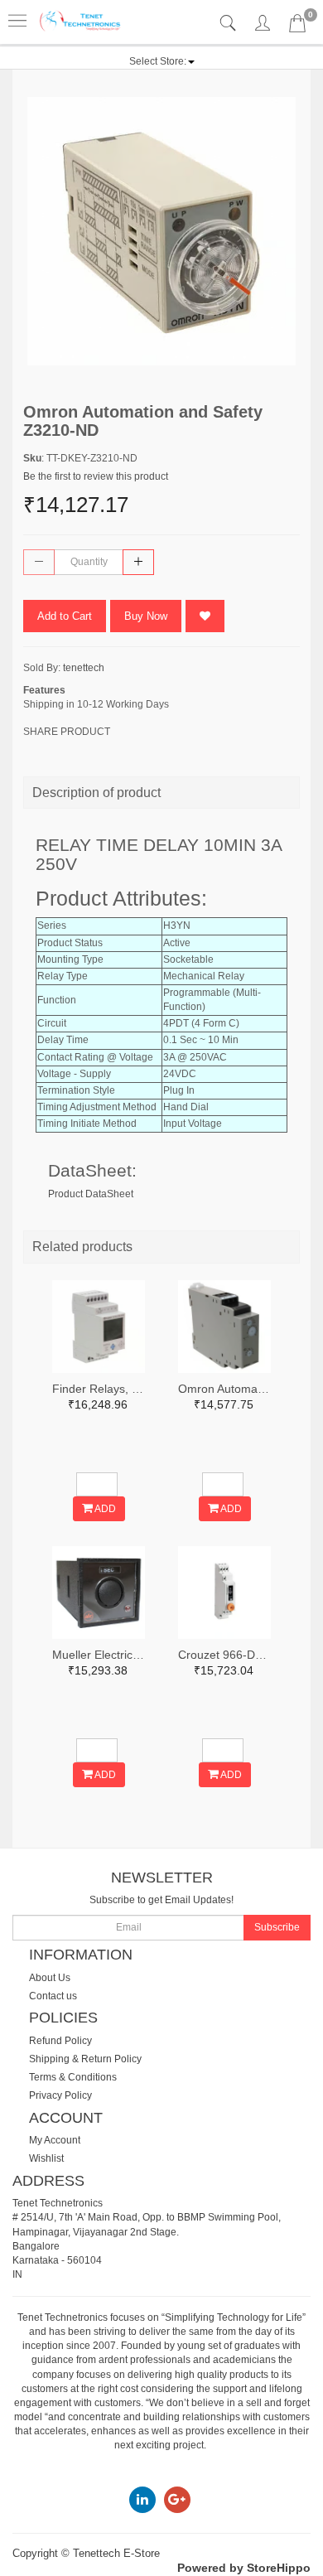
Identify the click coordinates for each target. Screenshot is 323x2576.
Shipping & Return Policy (85, 2059)
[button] (162, 61)
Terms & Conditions (73, 2077)
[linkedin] (142, 2499)
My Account (55, 2140)
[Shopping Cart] (297, 27)
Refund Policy (60, 2041)
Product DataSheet (91, 1194)
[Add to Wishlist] (205, 616)
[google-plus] (177, 2499)
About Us (50, 1978)
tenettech (84, 668)
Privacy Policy (60, 2095)
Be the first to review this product (96, 476)
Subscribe (277, 1927)
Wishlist (46, 2158)
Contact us (53, 1996)
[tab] (230, 24)
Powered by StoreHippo (244, 2568)
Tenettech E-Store (116, 2553)
